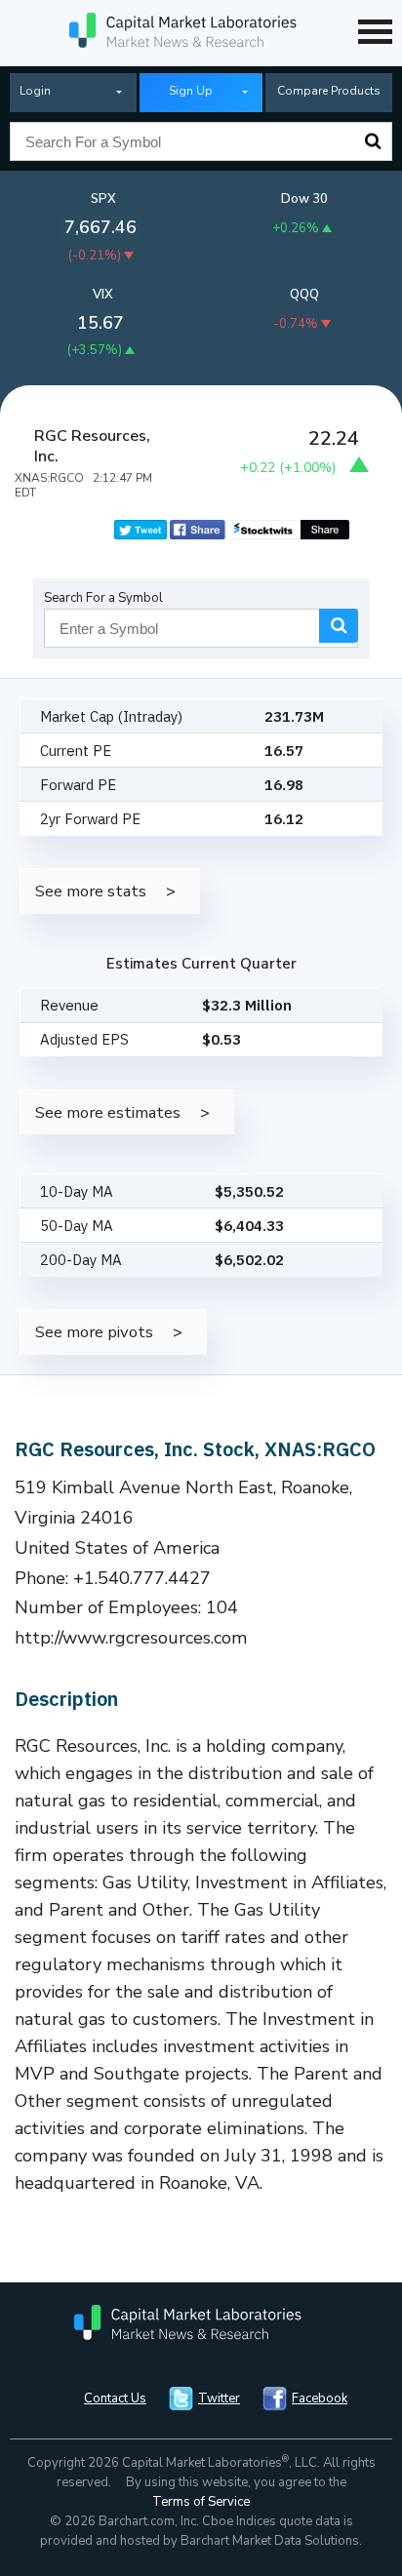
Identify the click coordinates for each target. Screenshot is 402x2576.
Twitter (219, 2398)
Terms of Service (201, 2502)
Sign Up (191, 91)
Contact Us (115, 2398)
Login (35, 91)
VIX (103, 295)
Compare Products (329, 91)
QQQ (304, 295)
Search (373, 141)
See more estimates (108, 1112)
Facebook (320, 2398)
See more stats (91, 891)
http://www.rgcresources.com (131, 1638)
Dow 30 (304, 199)
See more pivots (94, 1332)
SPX (103, 199)
